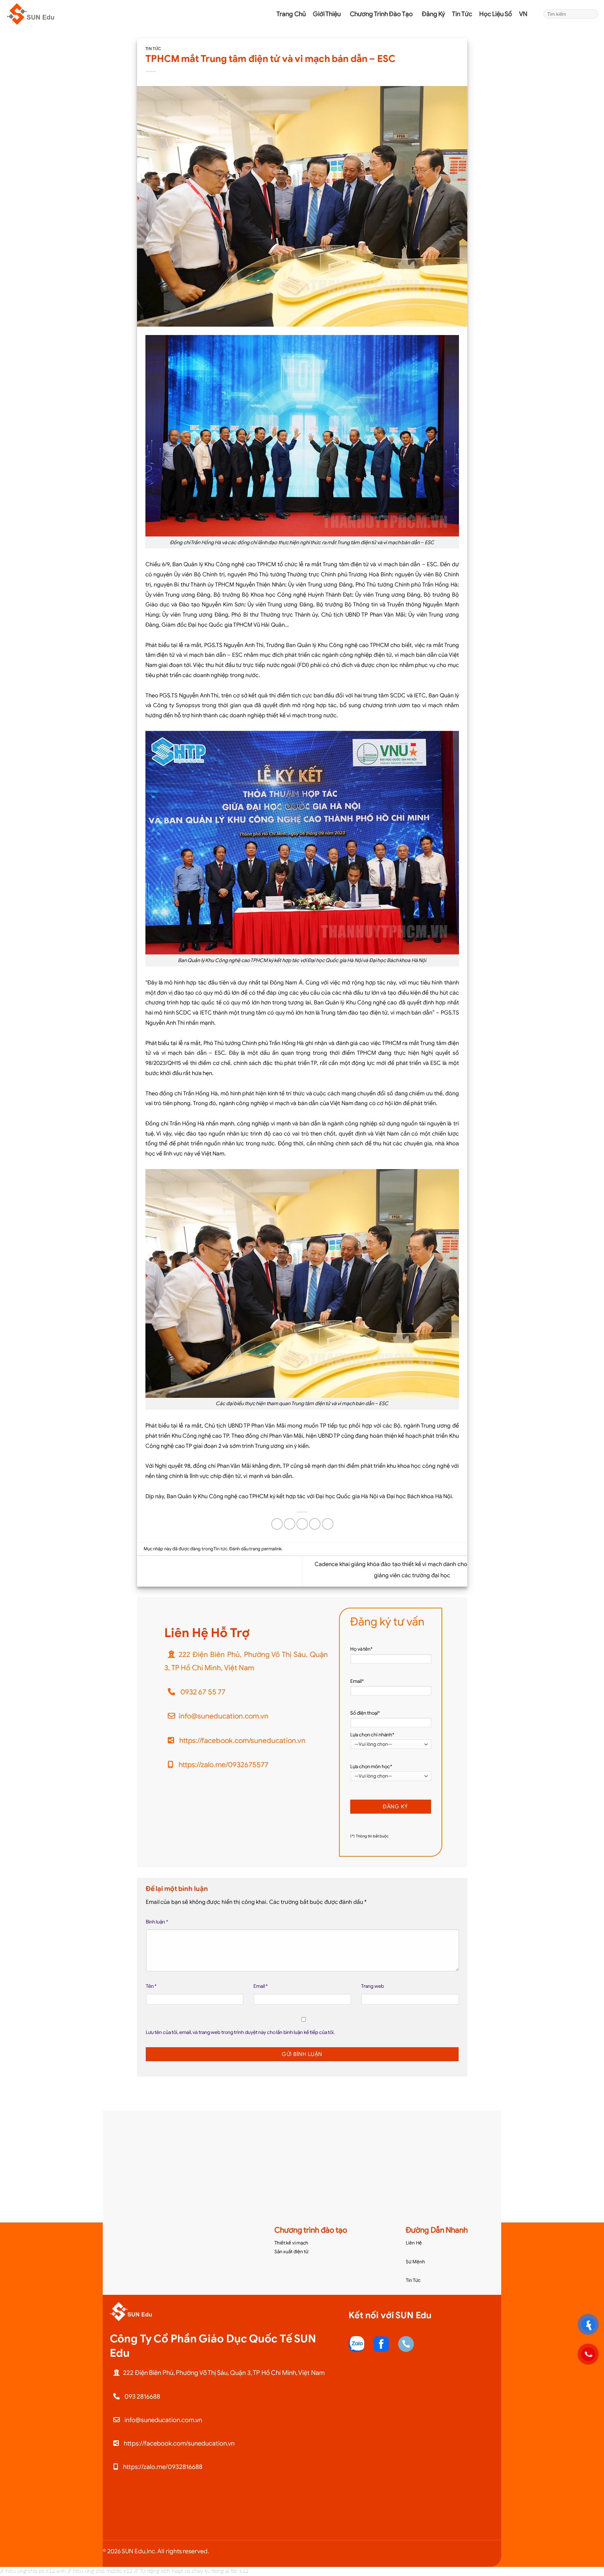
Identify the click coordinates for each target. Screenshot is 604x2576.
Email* (357, 1681)
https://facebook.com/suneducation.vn (242, 1741)
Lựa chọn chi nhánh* (372, 1735)
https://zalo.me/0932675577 (223, 1765)
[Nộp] (592, 14)
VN (524, 3)
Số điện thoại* (365, 1713)
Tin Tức (413, 2280)
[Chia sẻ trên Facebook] (277, 1524)
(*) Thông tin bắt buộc (369, 1836)
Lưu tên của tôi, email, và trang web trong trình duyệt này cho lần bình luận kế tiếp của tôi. (240, 2032)
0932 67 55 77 (202, 1692)
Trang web (372, 1986)
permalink (271, 1549)
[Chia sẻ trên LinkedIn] (328, 1524)
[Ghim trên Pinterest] (315, 1524)
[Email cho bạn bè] (302, 1524)
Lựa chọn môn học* (371, 1767)
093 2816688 (142, 2396)
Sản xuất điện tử (292, 2252)
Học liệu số (496, 3)
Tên (151, 1986)
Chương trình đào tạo (382, 3)
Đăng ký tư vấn (387, 1622)
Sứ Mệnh (415, 2262)
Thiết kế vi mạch (292, 2243)
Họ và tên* (361, 1649)
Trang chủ (291, 3)
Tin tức (462, 3)
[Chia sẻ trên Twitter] (290, 1524)
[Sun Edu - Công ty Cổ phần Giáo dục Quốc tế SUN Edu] (40, 14)
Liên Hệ (414, 2243)
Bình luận (157, 1922)
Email (261, 1986)
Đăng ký (434, 3)
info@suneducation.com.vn (224, 1716)
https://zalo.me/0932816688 (162, 2467)
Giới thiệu (328, 3)
